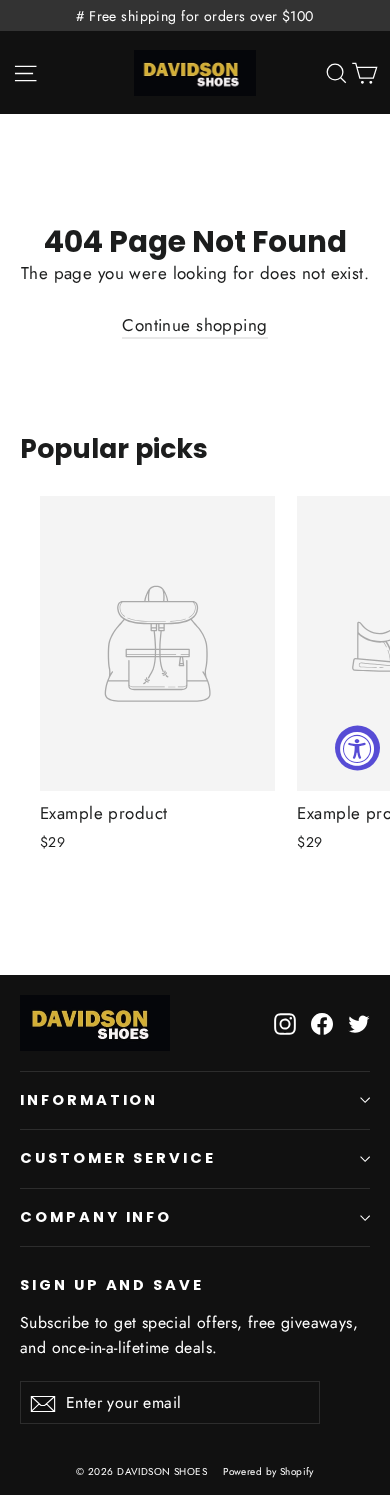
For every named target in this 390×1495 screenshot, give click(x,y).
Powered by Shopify (268, 1471)
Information (89, 1100)
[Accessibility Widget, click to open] (357, 747)
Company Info (96, 1217)
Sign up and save (112, 1285)
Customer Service (118, 1158)
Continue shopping (194, 325)
